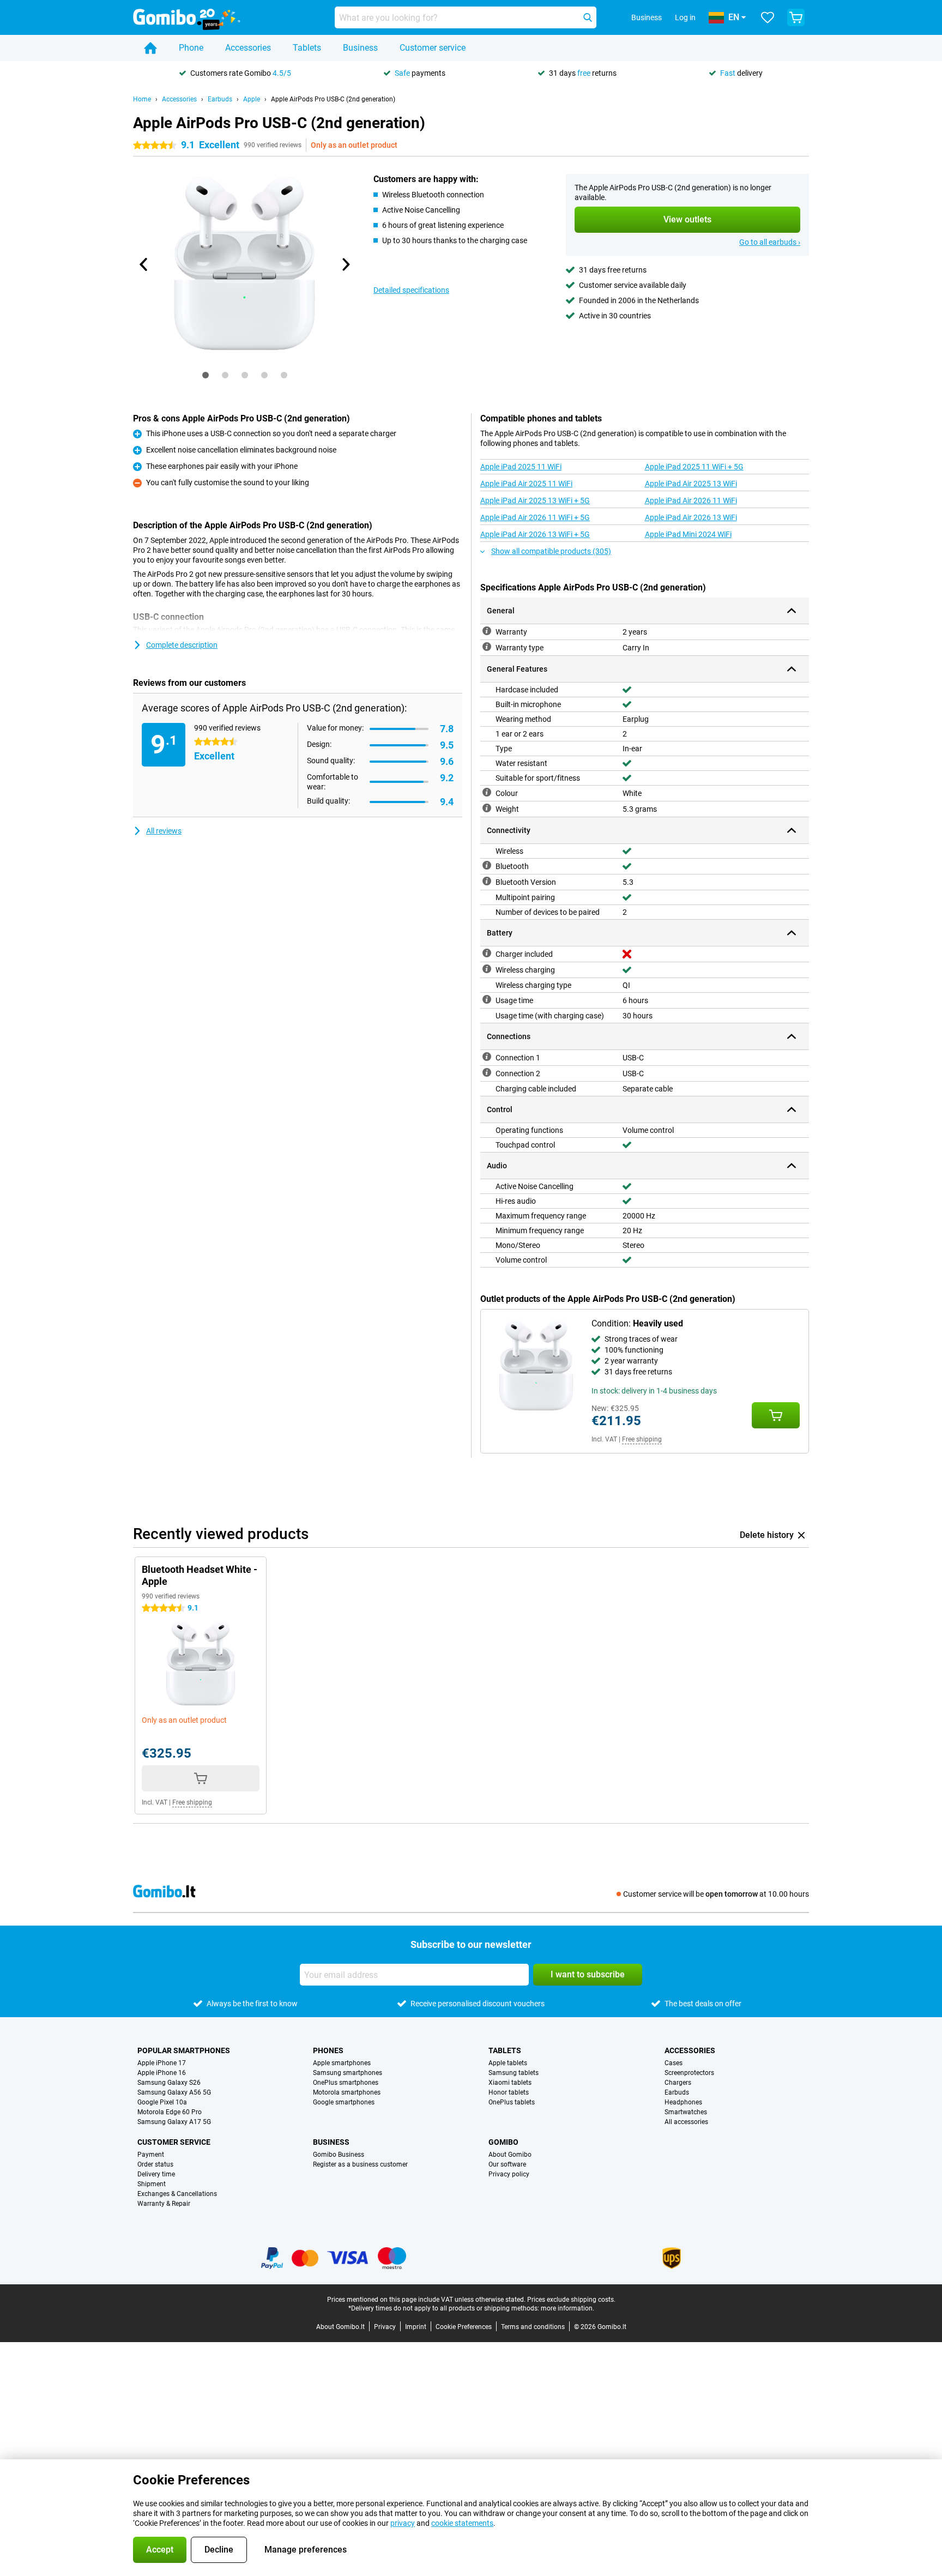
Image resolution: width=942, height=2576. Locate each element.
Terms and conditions (533, 2327)
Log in (685, 17)
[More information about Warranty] (487, 631)
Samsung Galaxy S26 (169, 2083)
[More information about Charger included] (487, 953)
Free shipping (642, 1439)
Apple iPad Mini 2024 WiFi (688, 534)
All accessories (686, 2122)
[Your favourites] (768, 17)
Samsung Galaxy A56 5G (174, 2092)
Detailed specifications (411, 290)
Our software (507, 2164)
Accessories (248, 48)
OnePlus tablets (512, 2102)
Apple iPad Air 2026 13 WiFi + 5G (535, 534)
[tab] (206, 375)
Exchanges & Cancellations (177, 2194)
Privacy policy (509, 2174)
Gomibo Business (339, 2155)
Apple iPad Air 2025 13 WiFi (691, 484)
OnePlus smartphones (346, 2083)
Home (142, 99)
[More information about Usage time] (487, 999)
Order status (155, 2164)
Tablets (307, 48)
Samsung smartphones (348, 2073)
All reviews (164, 831)
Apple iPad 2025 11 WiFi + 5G (694, 467)
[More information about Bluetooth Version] (487, 881)
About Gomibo (510, 2155)
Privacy (385, 2327)
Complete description (182, 645)
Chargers (678, 2083)
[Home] (150, 48)
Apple (252, 99)
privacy (403, 2523)
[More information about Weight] (487, 808)
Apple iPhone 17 (162, 2063)
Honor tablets (509, 2092)
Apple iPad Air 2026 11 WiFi (691, 500)
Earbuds (220, 99)
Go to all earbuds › (770, 242)
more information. (567, 2308)
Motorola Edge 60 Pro (170, 2112)
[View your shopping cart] (796, 17)
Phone (191, 48)
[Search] (588, 17)
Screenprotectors (689, 2073)
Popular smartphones (184, 2050)
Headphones (683, 2102)
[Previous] (144, 264)
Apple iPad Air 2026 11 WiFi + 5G (535, 517)
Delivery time (156, 2174)
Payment (151, 2155)
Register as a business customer (360, 2164)
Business (360, 48)
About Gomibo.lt (340, 2327)
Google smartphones (344, 2102)
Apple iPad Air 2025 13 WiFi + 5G (535, 500)
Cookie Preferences (464, 2327)
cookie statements (462, 2523)
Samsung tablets (514, 2073)
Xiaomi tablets (510, 2083)
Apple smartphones (342, 2063)
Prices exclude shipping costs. (571, 2300)
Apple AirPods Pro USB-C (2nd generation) (333, 99)
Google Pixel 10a (162, 2102)
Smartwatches (686, 2112)
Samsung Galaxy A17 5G (174, 2122)
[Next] (345, 264)
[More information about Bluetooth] (487, 865)
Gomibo (503, 2142)
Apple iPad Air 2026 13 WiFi (691, 517)
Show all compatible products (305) (551, 551)
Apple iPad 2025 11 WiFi (521, 467)
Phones (328, 2050)
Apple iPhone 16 (162, 2073)
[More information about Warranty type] (487, 647)
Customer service (433, 48)
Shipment (152, 2184)
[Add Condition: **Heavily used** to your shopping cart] (776, 1415)
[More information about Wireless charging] (487, 969)
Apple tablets (508, 2063)
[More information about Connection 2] (487, 1072)
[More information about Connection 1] (487, 1057)
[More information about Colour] (487, 792)
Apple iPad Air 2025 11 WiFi (526, 484)
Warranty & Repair (164, 2204)
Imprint (416, 2327)
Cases (674, 2063)
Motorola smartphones (347, 2092)
